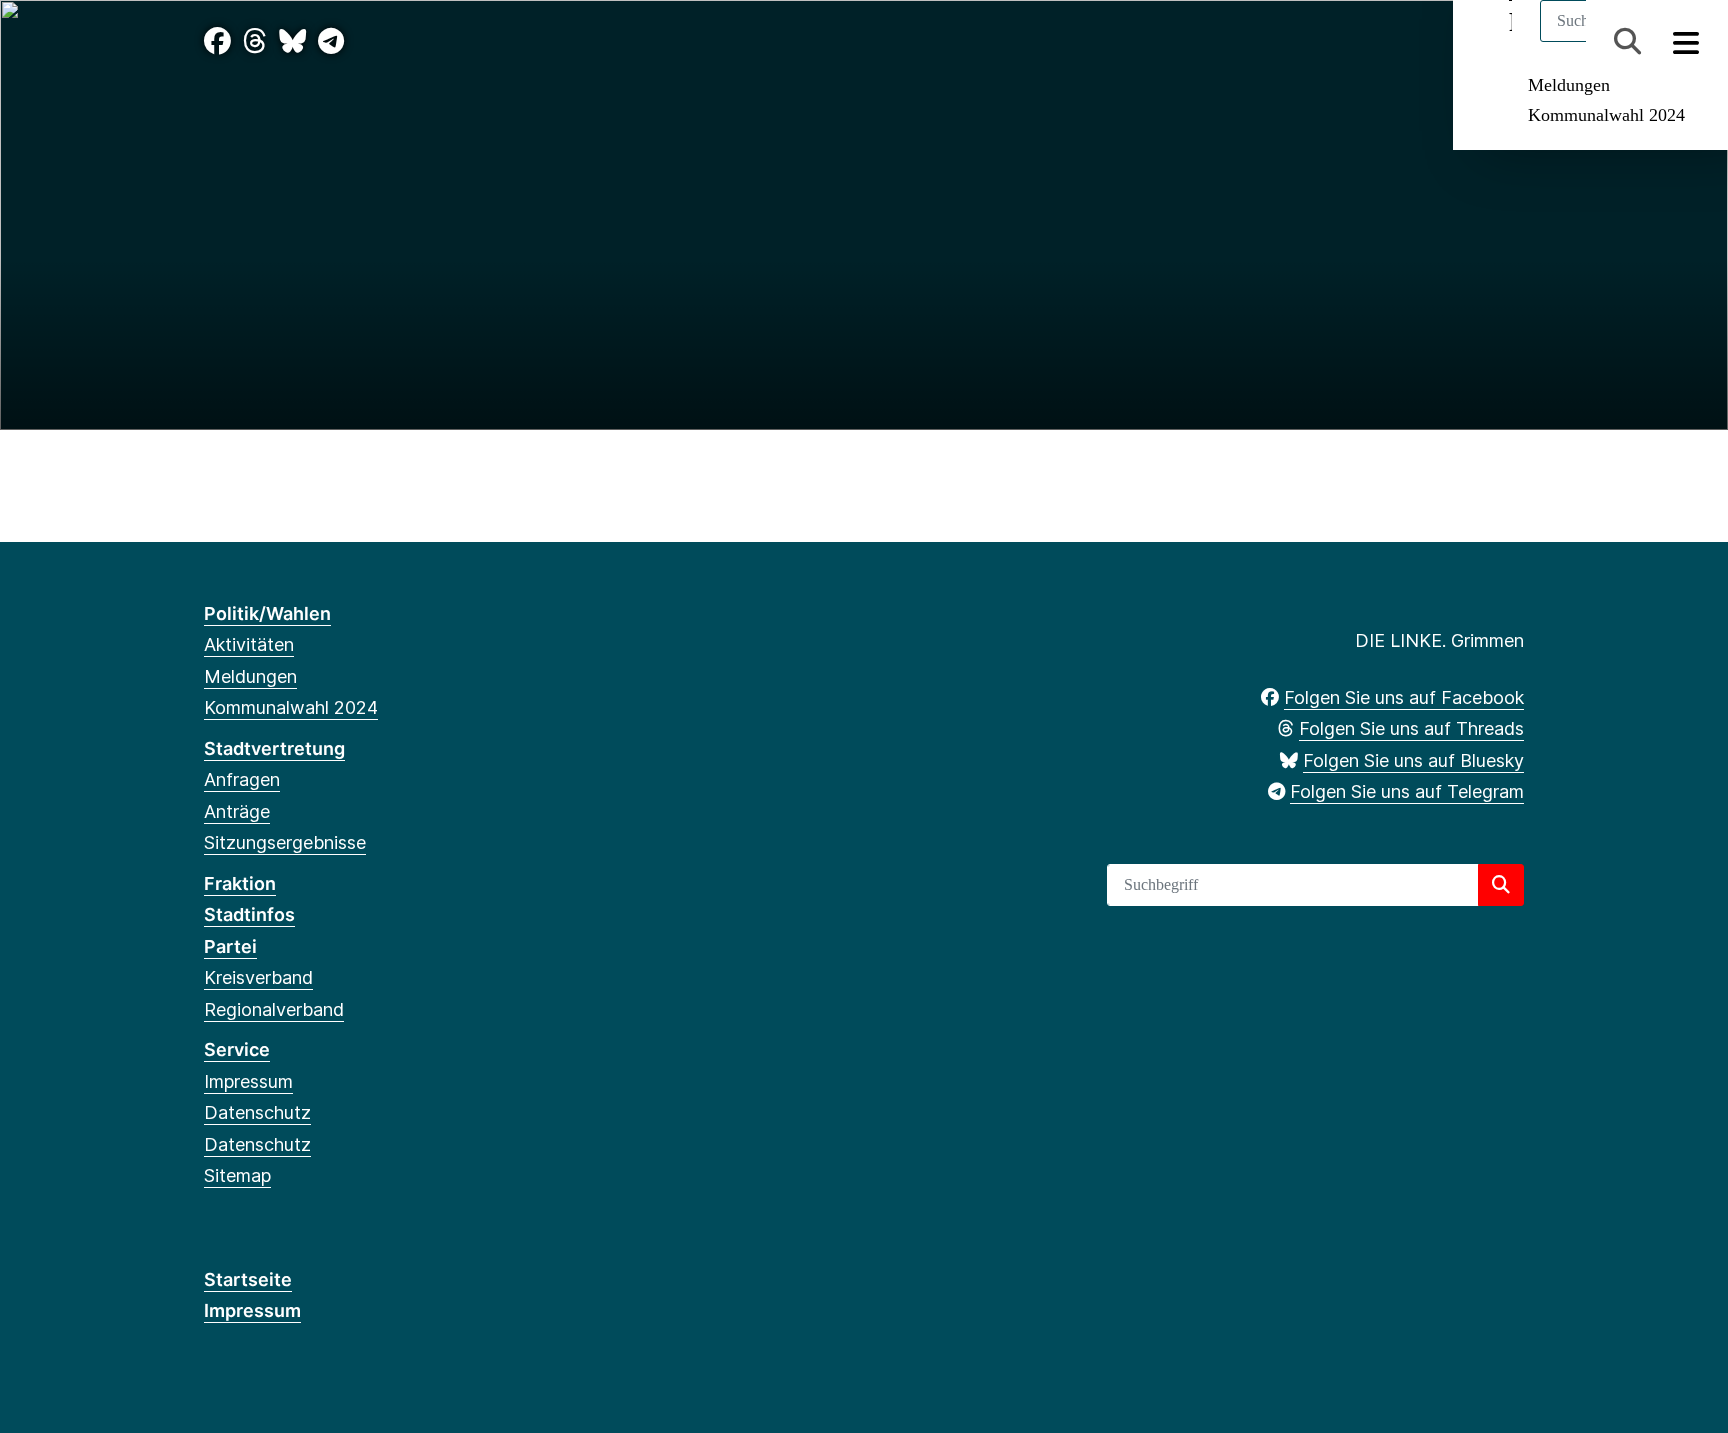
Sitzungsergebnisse (285, 842)
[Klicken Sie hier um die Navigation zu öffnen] (1686, 41)
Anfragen (242, 779)
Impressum (248, 1081)
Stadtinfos (249, 914)
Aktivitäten (249, 644)
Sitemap (237, 1175)
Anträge (237, 811)
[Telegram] (331, 41)
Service (237, 1049)
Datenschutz (257, 1112)
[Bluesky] (292, 41)
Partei (230, 946)
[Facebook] (217, 41)
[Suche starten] (1501, 885)
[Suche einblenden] (1627, 41)
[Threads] (255, 41)
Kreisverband (258, 977)
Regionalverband (274, 1009)
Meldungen (1569, 85)
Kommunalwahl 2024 (1606, 115)
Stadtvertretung (274, 748)
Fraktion (240, 883)
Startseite (248, 1279)
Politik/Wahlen (267, 613)
